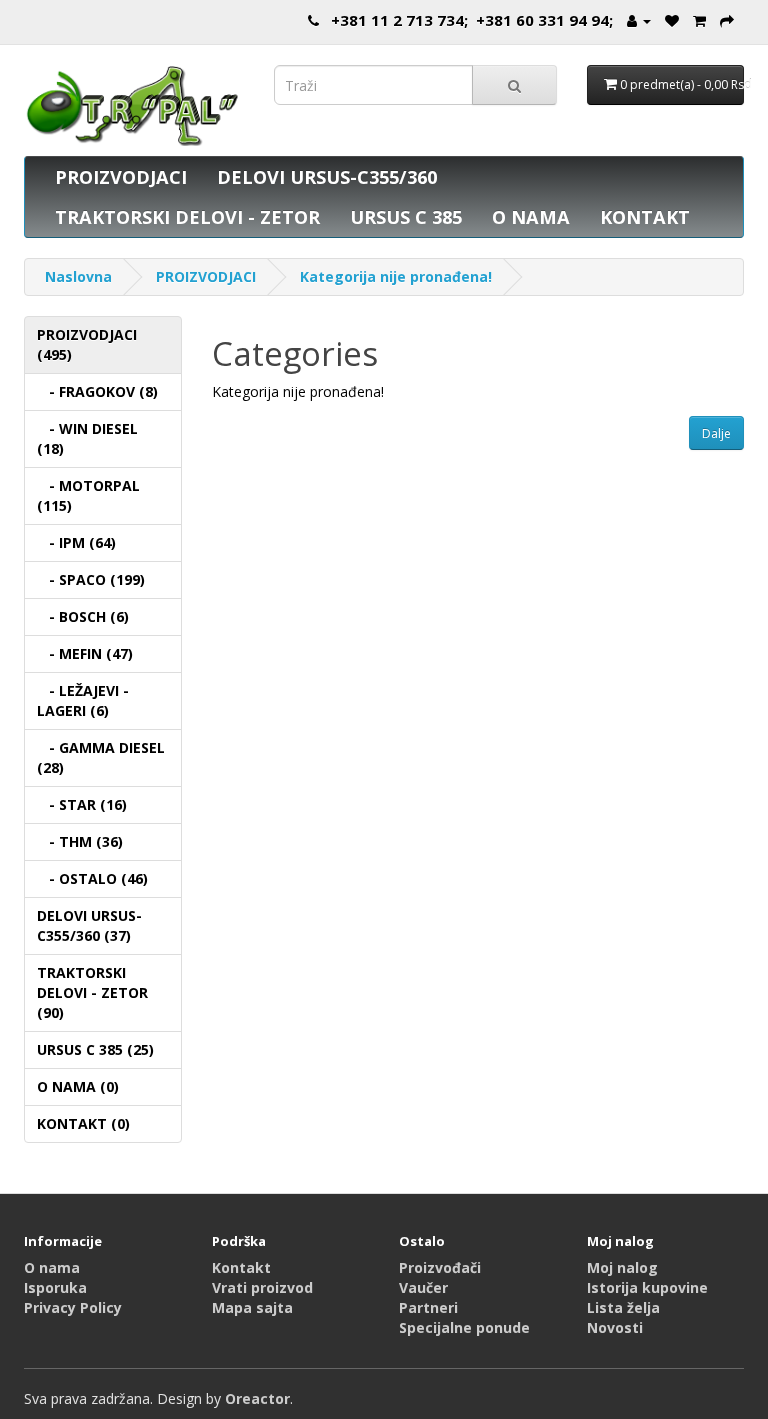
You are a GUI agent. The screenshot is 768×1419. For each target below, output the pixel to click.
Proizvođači (440, 1267)
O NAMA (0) (78, 1086)
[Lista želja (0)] (672, 20)
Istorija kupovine (647, 1287)
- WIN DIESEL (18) (87, 438)
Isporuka (55, 1287)
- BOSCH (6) (83, 616)
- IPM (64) (76, 542)
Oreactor (257, 1398)
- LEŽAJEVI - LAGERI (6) (83, 700)
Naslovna (78, 276)
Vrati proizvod (262, 1287)
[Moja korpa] (699, 20)
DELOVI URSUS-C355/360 (327, 177)
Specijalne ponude (464, 1327)
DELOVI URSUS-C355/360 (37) (89, 925)
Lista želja (623, 1307)
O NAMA (531, 217)
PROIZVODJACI (121, 177)
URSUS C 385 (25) (95, 1049)
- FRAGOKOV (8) (97, 391)
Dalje (716, 433)
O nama (52, 1267)
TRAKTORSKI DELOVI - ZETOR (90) (92, 992)
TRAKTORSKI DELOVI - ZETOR (187, 217)
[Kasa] (727, 20)
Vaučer (423, 1287)
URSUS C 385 (406, 217)
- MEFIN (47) (85, 653)
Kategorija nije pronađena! (396, 276)
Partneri (428, 1307)
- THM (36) (80, 841)
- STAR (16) (82, 804)
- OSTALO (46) (92, 878)
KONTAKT (645, 217)
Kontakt (241, 1267)
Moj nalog (622, 1267)
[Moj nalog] (639, 20)
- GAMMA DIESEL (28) (101, 757)
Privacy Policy (73, 1307)
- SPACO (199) (91, 579)
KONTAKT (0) (83, 1123)
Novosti (615, 1327)
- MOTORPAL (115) (88, 495)
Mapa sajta (252, 1307)
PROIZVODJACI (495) (87, 344)
